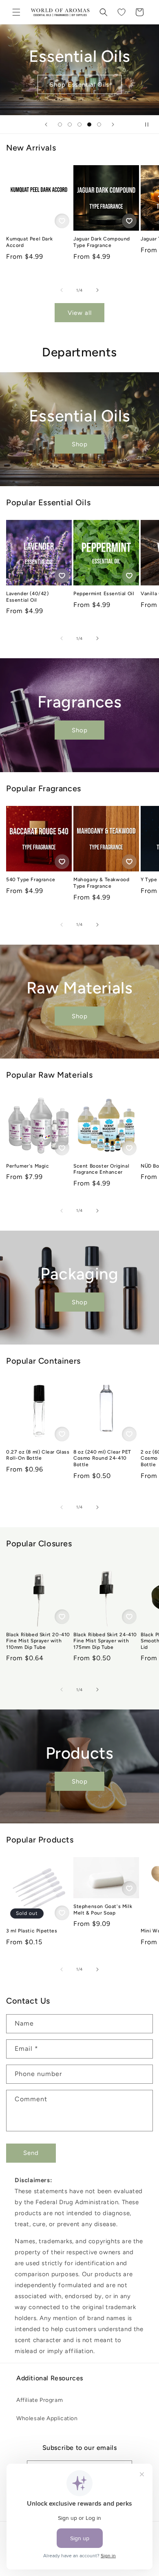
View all (80, 313)
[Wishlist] (121, 12)
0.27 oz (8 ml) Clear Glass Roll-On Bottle (38, 1455)
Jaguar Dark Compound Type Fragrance (102, 242)
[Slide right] (97, 290)
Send (31, 2153)
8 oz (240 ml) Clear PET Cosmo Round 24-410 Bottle (102, 1458)
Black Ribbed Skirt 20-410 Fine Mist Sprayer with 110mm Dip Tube (38, 1641)
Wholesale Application (47, 2418)
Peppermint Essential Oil (104, 594)
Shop (80, 444)
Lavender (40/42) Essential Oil (28, 597)
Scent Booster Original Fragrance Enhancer (101, 1169)
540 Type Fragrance (31, 880)
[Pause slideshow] (150, 124)
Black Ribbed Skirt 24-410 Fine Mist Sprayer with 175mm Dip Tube (105, 1641)
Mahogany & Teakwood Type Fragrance (101, 883)
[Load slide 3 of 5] (79, 124)
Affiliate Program (40, 2400)
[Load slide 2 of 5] (70, 124)
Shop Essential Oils (79, 85)
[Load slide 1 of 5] (60, 124)
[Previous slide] (46, 124)
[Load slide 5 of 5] (99, 124)
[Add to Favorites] (62, 221)
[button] (16, 12)
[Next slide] (113, 124)
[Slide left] (62, 290)
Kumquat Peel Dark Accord (29, 242)
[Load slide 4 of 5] (89, 124)
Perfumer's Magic (28, 1166)
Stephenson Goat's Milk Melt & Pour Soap (103, 1910)
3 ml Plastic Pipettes (32, 1931)
